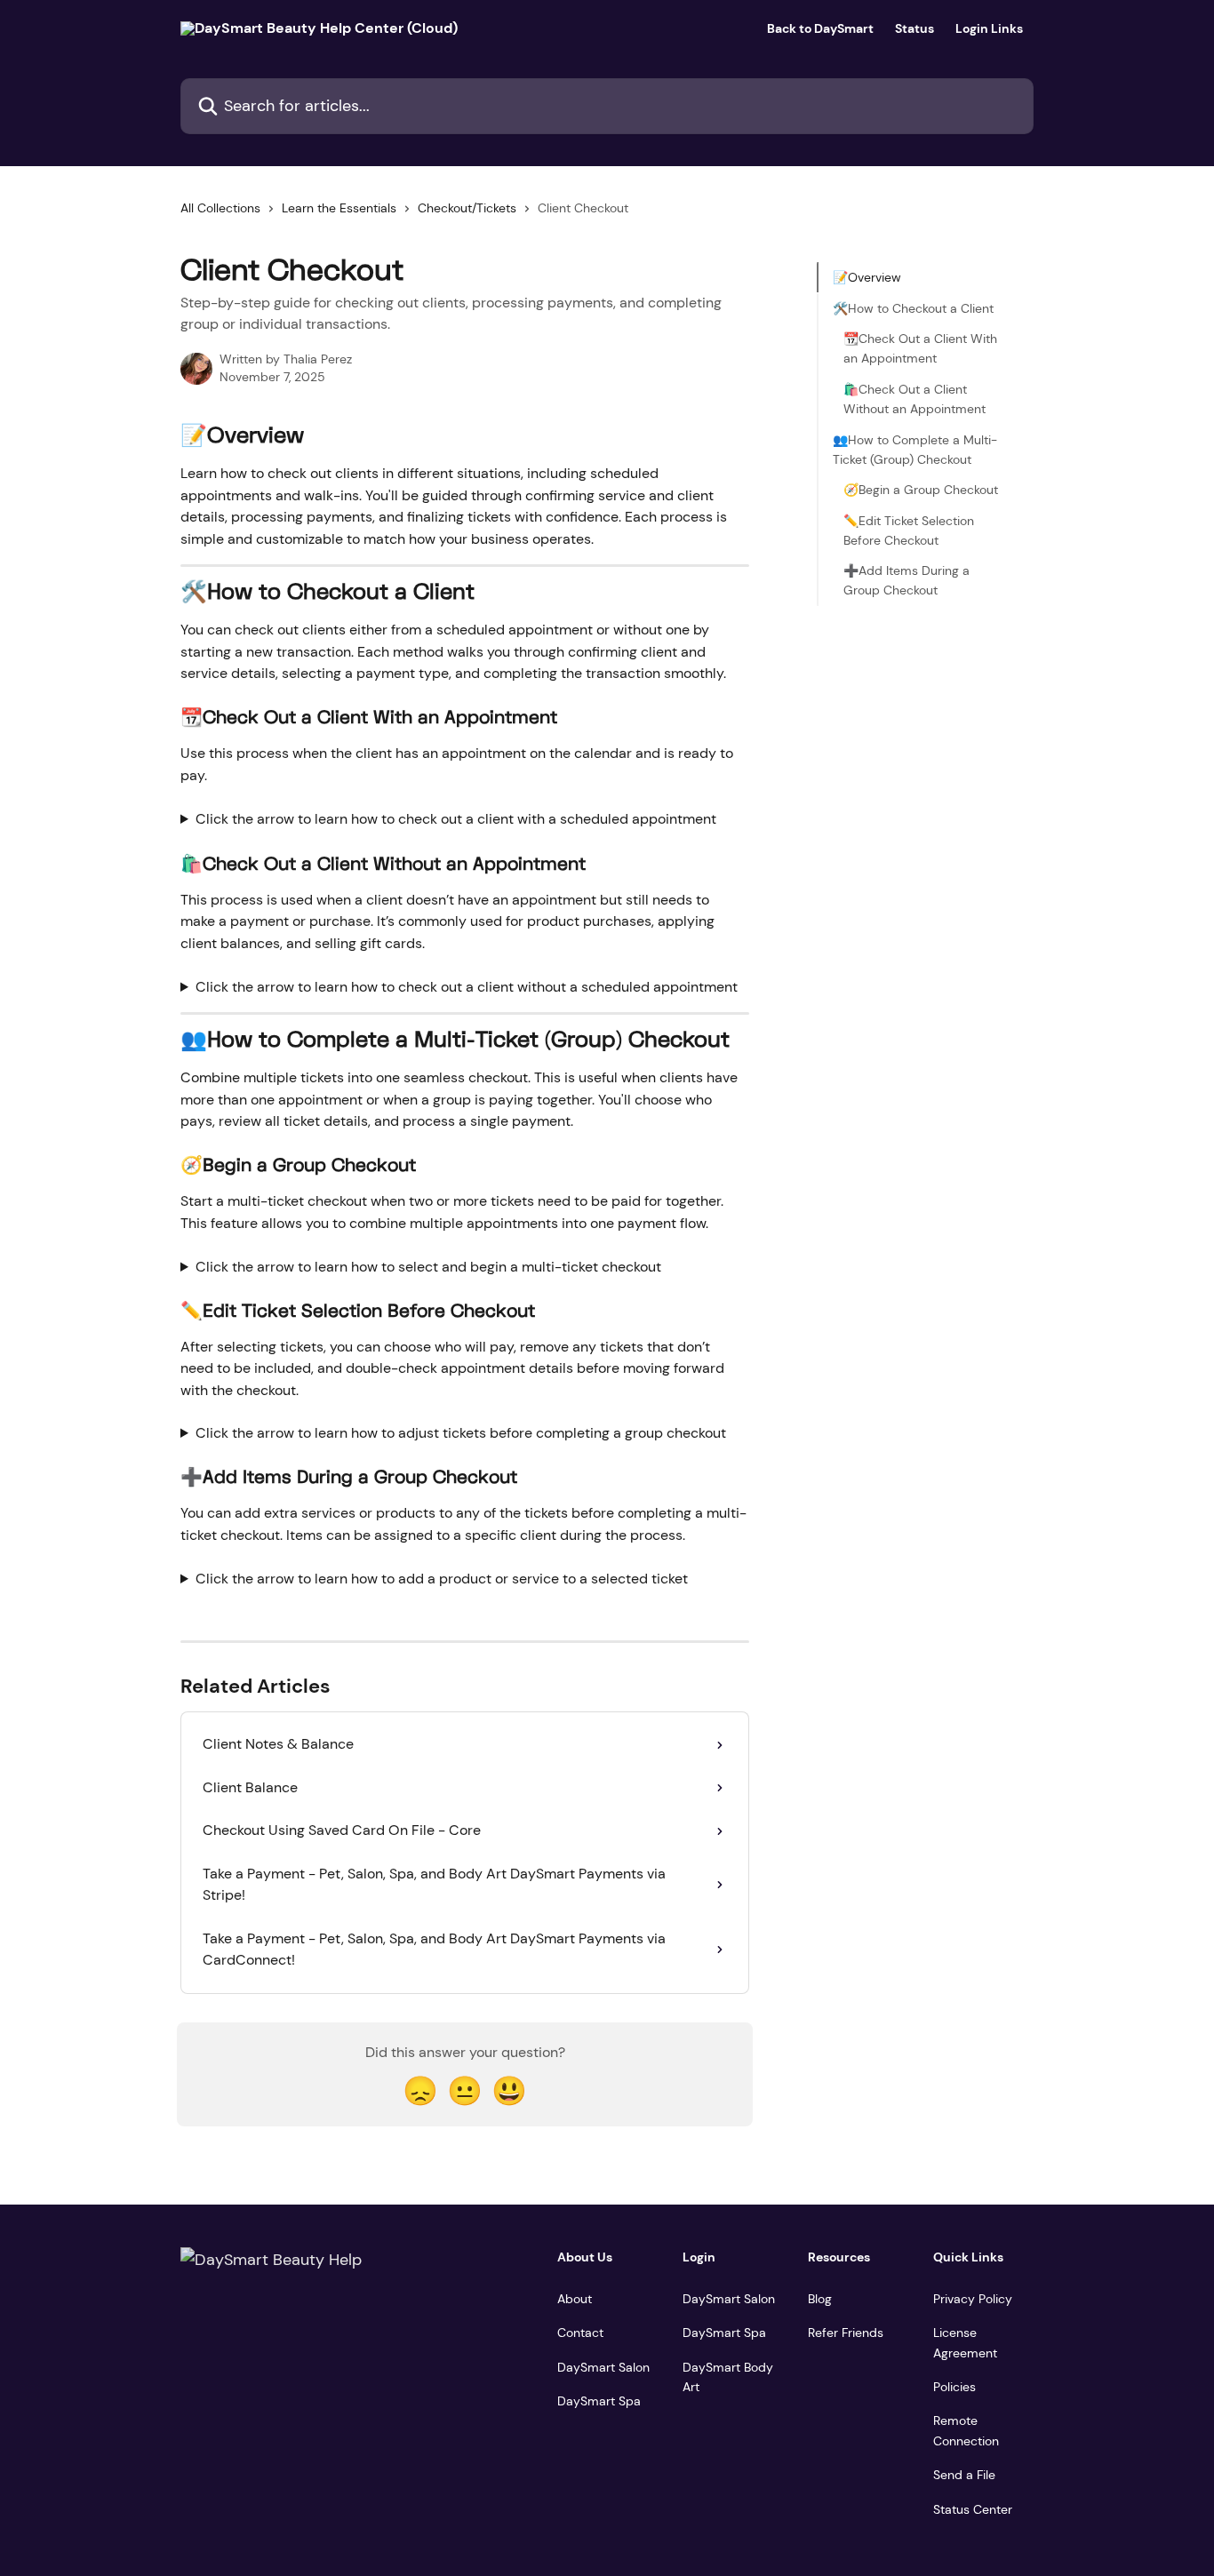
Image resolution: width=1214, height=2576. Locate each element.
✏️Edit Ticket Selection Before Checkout (909, 530)
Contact (580, 2333)
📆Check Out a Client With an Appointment (920, 348)
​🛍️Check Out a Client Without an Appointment (914, 398)
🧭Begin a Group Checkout (921, 490)
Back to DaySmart (820, 28)
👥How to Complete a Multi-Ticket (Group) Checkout (915, 449)
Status (914, 28)
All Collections (220, 208)
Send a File (964, 2475)
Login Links (989, 28)
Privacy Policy (973, 2299)
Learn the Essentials (339, 208)
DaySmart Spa (599, 2401)
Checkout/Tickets (467, 208)
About (575, 2299)
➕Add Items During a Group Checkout (907, 580)
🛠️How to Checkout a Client (913, 307)
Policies (954, 2387)
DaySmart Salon (603, 2367)
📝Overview (867, 277)
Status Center (973, 2509)
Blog (820, 2299)
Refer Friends (846, 2333)
